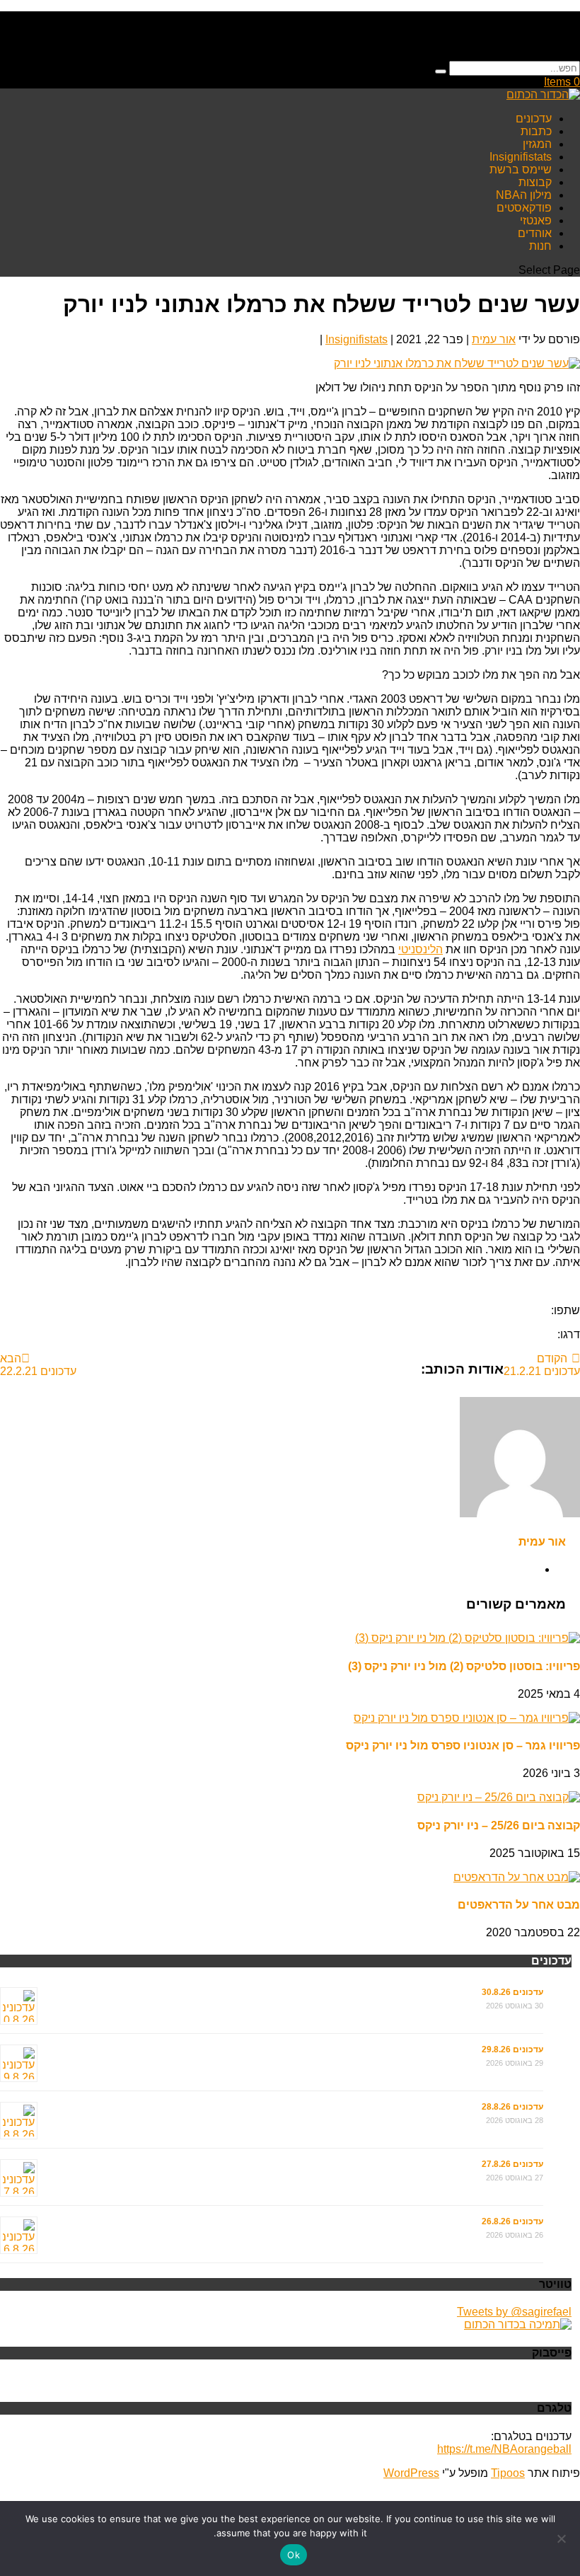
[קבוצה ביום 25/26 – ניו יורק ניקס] (499, 1797)
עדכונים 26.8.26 (512, 2221)
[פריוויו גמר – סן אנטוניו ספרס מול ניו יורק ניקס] (467, 1718)
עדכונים (534, 119)
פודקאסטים (524, 208)
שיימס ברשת (521, 169)
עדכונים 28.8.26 (512, 2107)
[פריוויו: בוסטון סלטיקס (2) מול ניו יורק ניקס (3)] (468, 1638)
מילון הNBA (524, 195)
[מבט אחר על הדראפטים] (517, 1877)
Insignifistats (521, 157)
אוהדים (535, 233)
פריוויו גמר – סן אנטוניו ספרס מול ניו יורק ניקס (463, 1746)
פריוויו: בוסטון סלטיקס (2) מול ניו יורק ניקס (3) (464, 1666)
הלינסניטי (420, 949)
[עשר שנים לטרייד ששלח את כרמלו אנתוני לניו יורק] (457, 363)
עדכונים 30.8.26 (512, 1992)
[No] (562, 2538)
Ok (294, 2555)
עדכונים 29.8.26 (512, 2049)
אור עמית (494, 339)
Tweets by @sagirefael (514, 2312)
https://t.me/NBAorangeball (504, 2449)
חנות (540, 246)
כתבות (536, 131)
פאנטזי (536, 220)
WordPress (411, 2473)
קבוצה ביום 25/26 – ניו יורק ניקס (499, 1825)
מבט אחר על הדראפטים (519, 1905)
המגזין (537, 144)
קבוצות (535, 182)
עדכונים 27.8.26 (512, 2164)
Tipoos (508, 2473)
